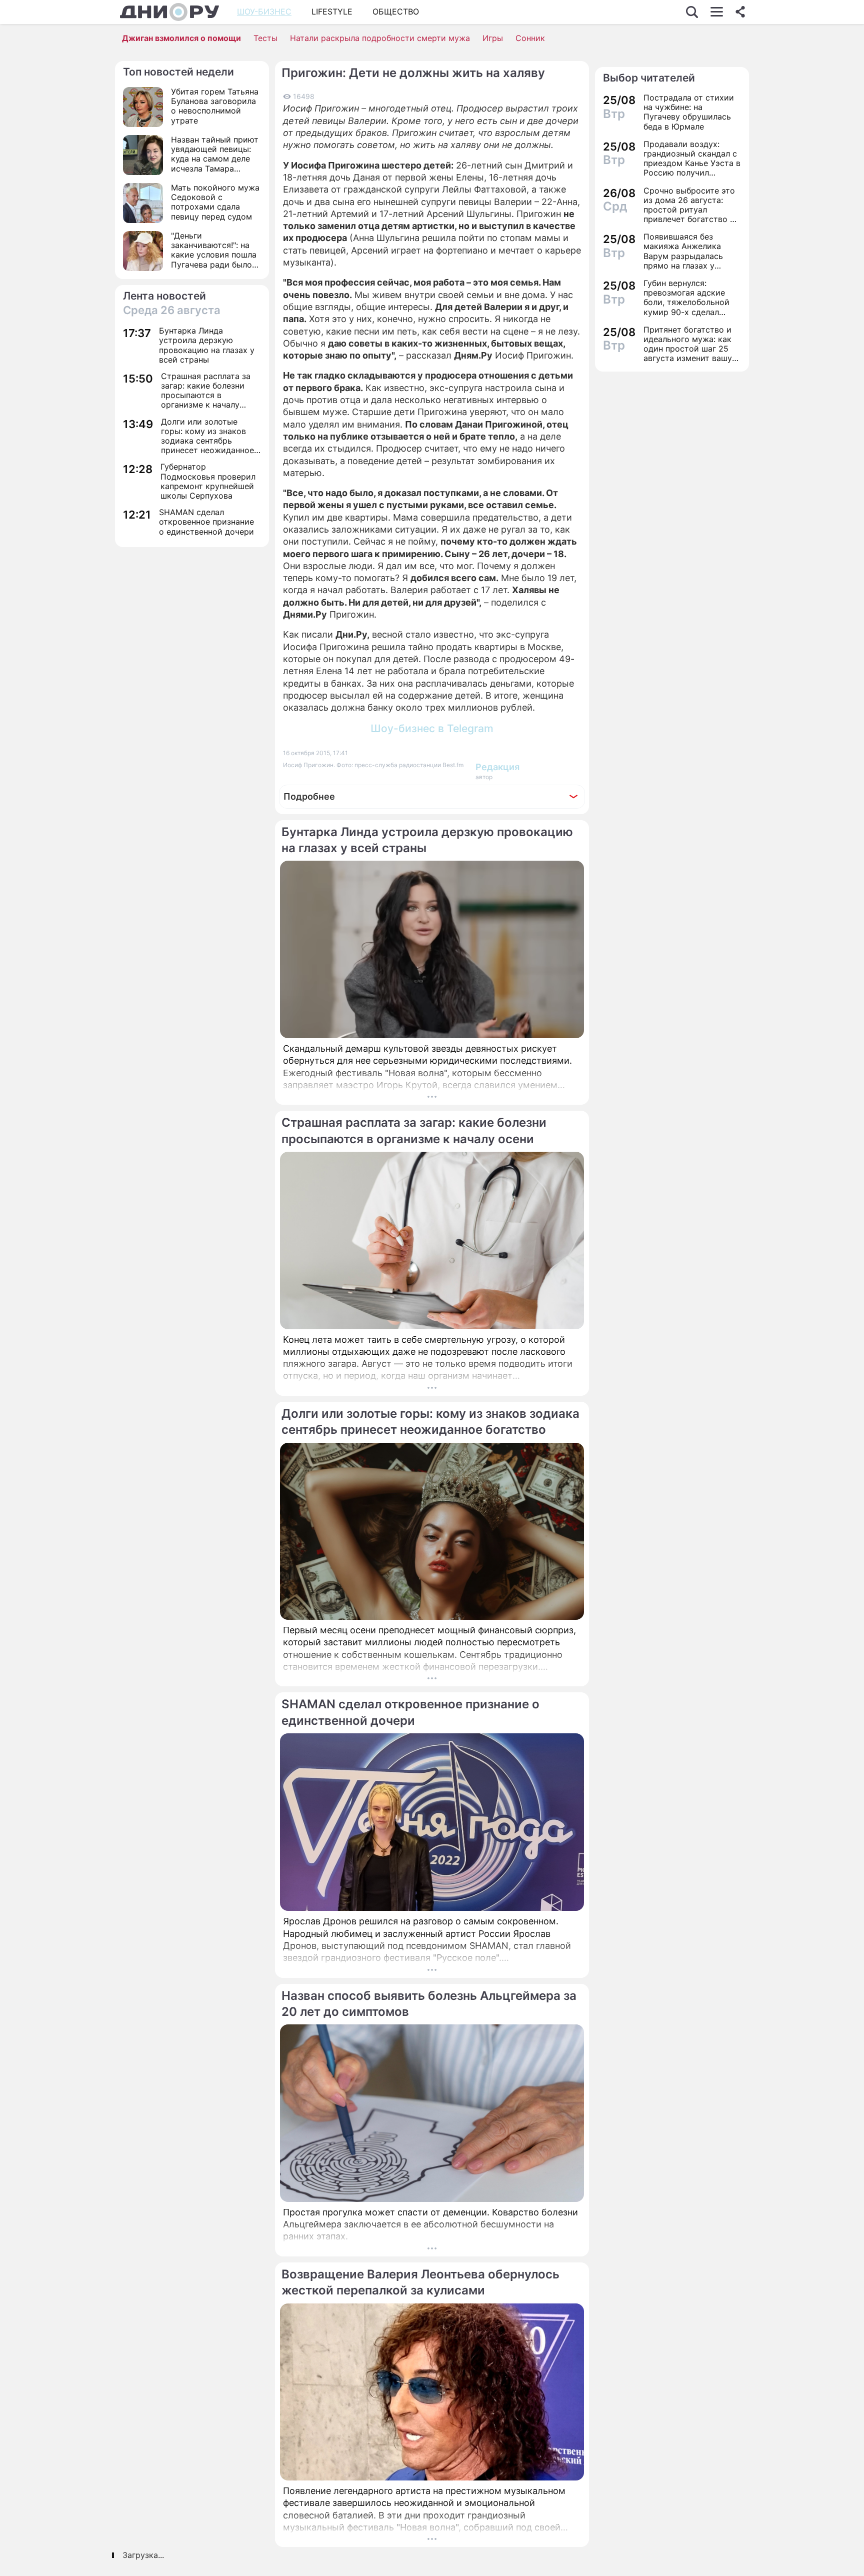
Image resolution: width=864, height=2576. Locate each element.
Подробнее (309, 796)
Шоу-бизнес (264, 12)
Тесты (265, 38)
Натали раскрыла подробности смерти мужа (380, 38)
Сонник (530, 38)
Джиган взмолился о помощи (181, 38)
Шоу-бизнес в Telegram (432, 728)
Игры (493, 38)
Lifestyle (332, 12)
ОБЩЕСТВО (396, 12)
